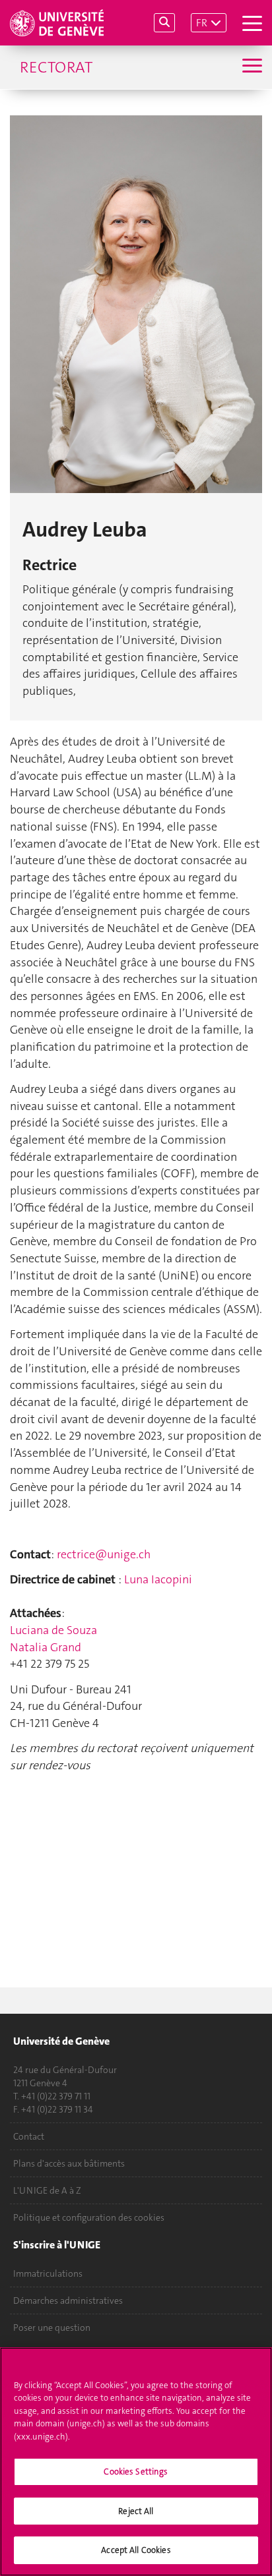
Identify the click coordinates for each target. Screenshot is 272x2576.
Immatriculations (48, 2273)
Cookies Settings (136, 2472)
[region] (136, 2462)
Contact (29, 2136)
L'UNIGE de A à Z (47, 2190)
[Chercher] (164, 23)
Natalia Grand (46, 1647)
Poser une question (52, 2327)
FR (202, 23)
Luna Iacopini (158, 1579)
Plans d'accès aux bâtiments (69, 2163)
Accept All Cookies (136, 2550)
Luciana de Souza (53, 1630)
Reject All (136, 2511)
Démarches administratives (68, 2300)
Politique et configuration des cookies (89, 2217)
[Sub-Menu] (251, 67)
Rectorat (56, 67)
